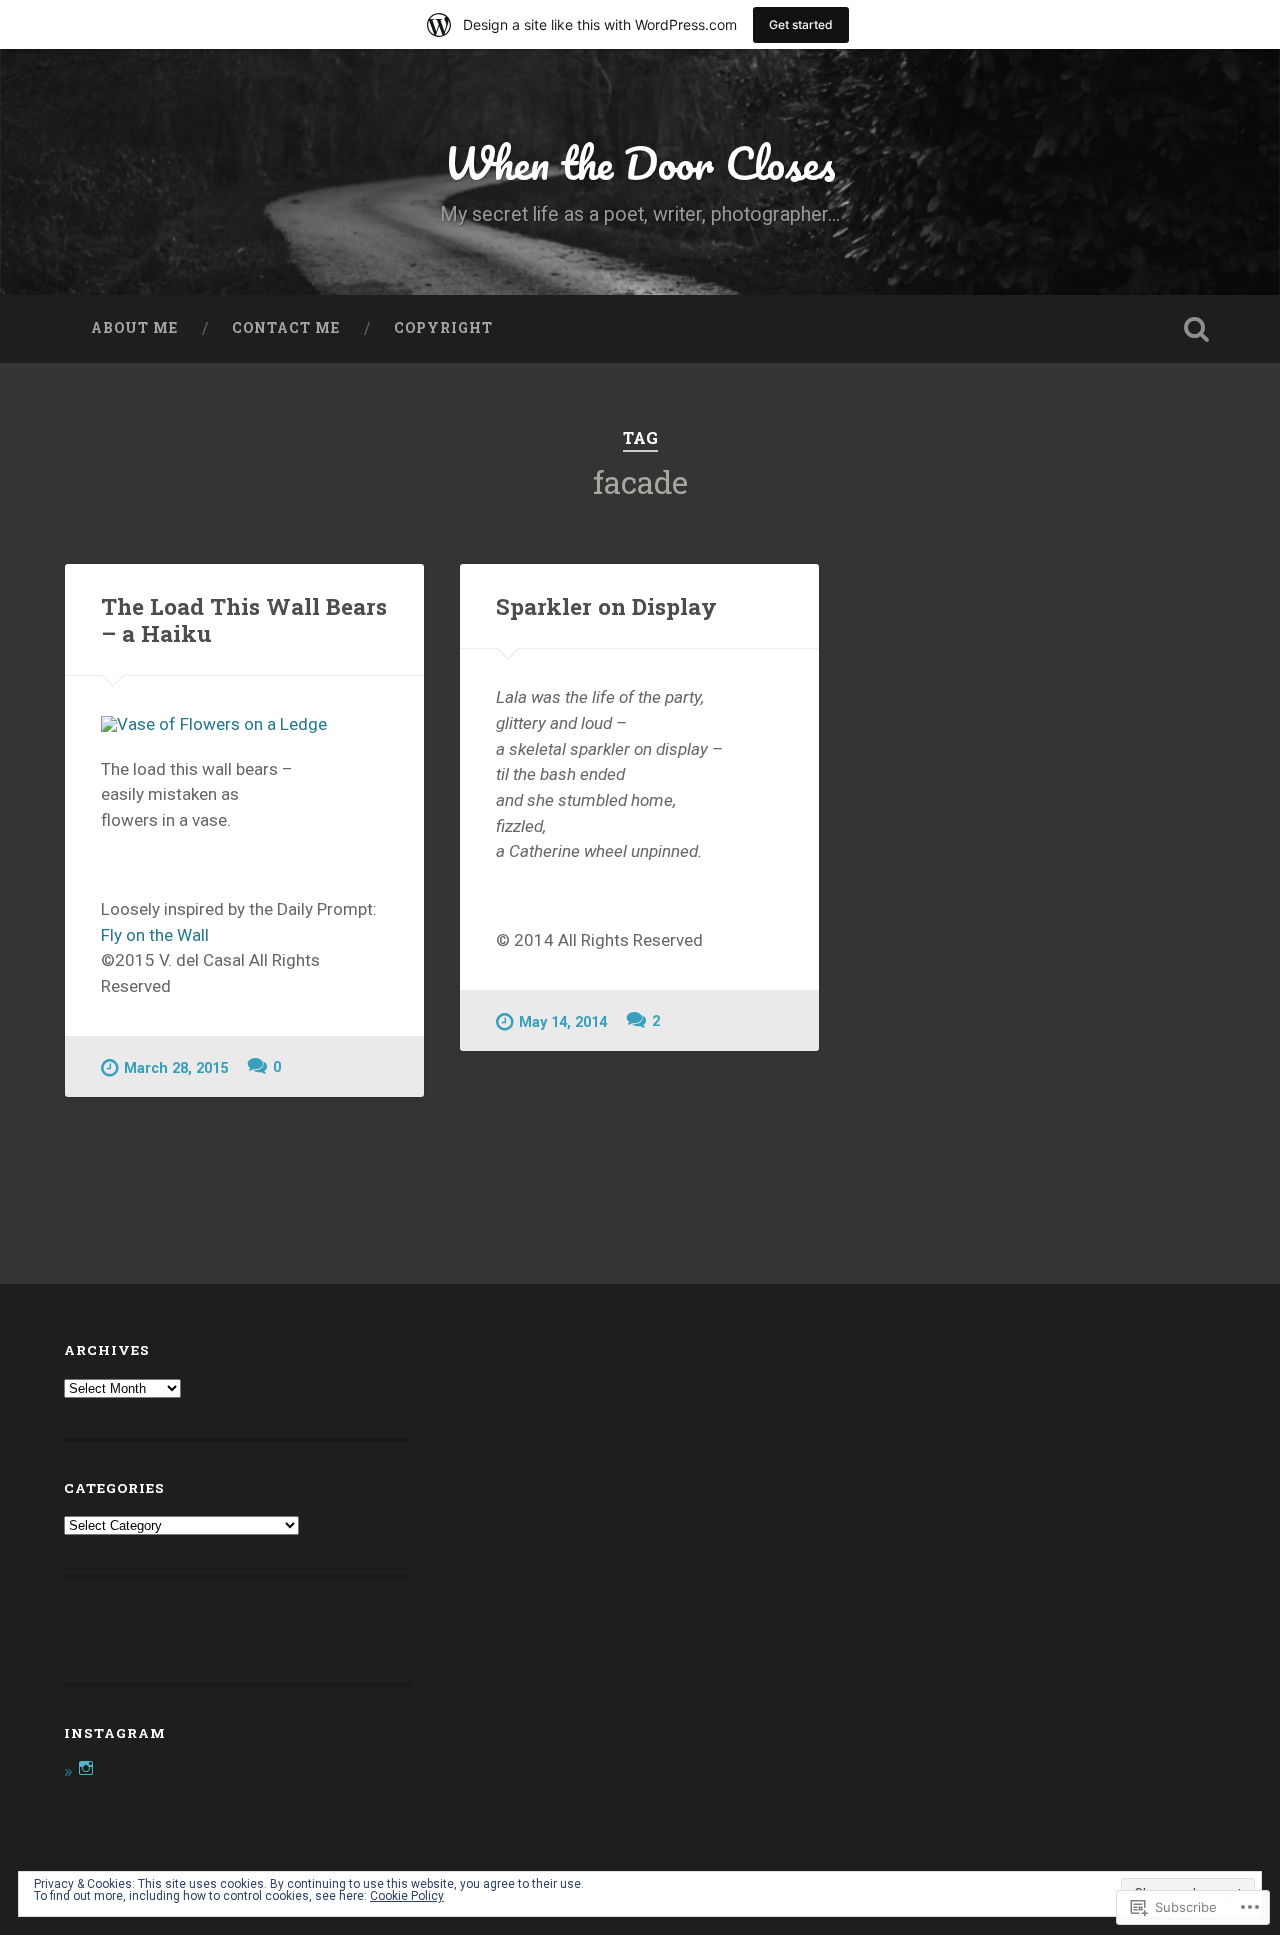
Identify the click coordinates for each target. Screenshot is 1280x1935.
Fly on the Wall (155, 935)
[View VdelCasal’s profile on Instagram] (86, 1768)
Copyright (443, 328)
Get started (801, 24)
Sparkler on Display (606, 606)
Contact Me (286, 328)
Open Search (1196, 329)
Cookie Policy (407, 1896)
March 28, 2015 (176, 1068)
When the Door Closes (640, 162)
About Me (134, 328)
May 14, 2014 (563, 1022)
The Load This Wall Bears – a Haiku (244, 619)
